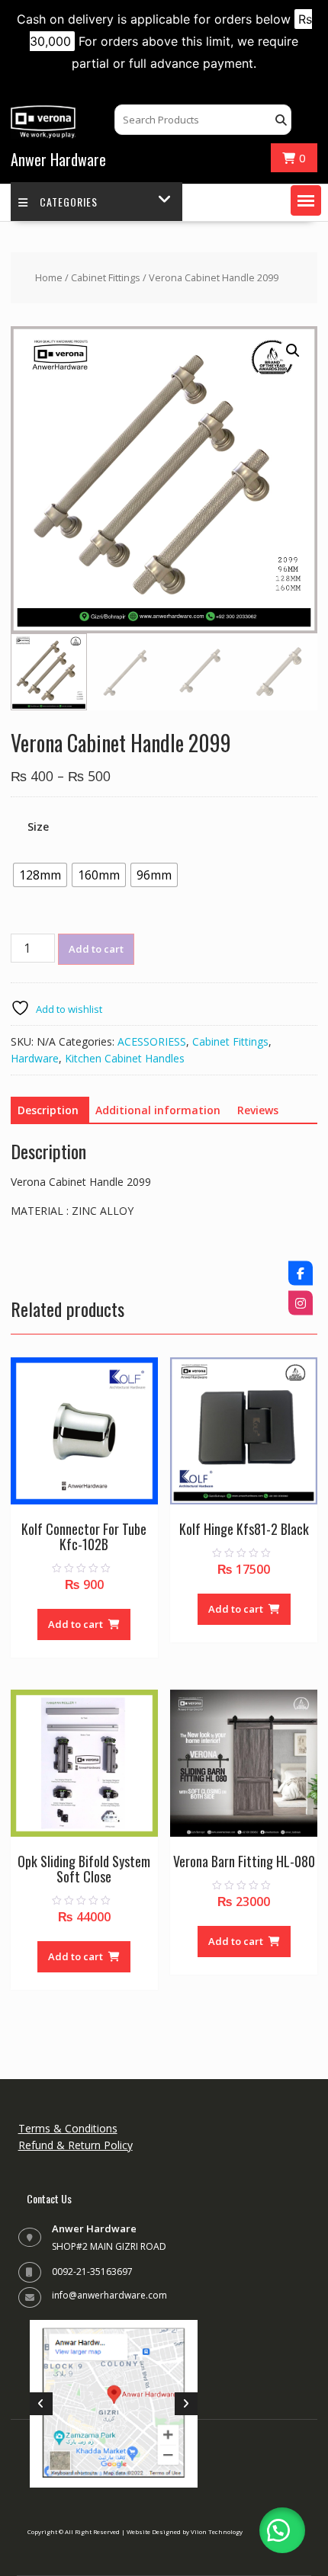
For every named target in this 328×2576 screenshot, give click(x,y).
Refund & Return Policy (76, 2145)
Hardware (35, 1058)
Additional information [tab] (158, 1110)
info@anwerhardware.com (109, 2295)
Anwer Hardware (58, 159)
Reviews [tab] (258, 1110)
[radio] (40, 875)
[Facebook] (301, 1274)
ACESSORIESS (152, 1041)
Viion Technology (217, 2531)
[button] (306, 200)
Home (49, 277)
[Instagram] (301, 1303)
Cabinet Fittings (106, 277)
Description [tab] (48, 1110)
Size (38, 827)
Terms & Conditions (68, 2128)
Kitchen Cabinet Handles (125, 1058)
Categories (69, 202)
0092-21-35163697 (92, 2272)
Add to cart (96, 949)
